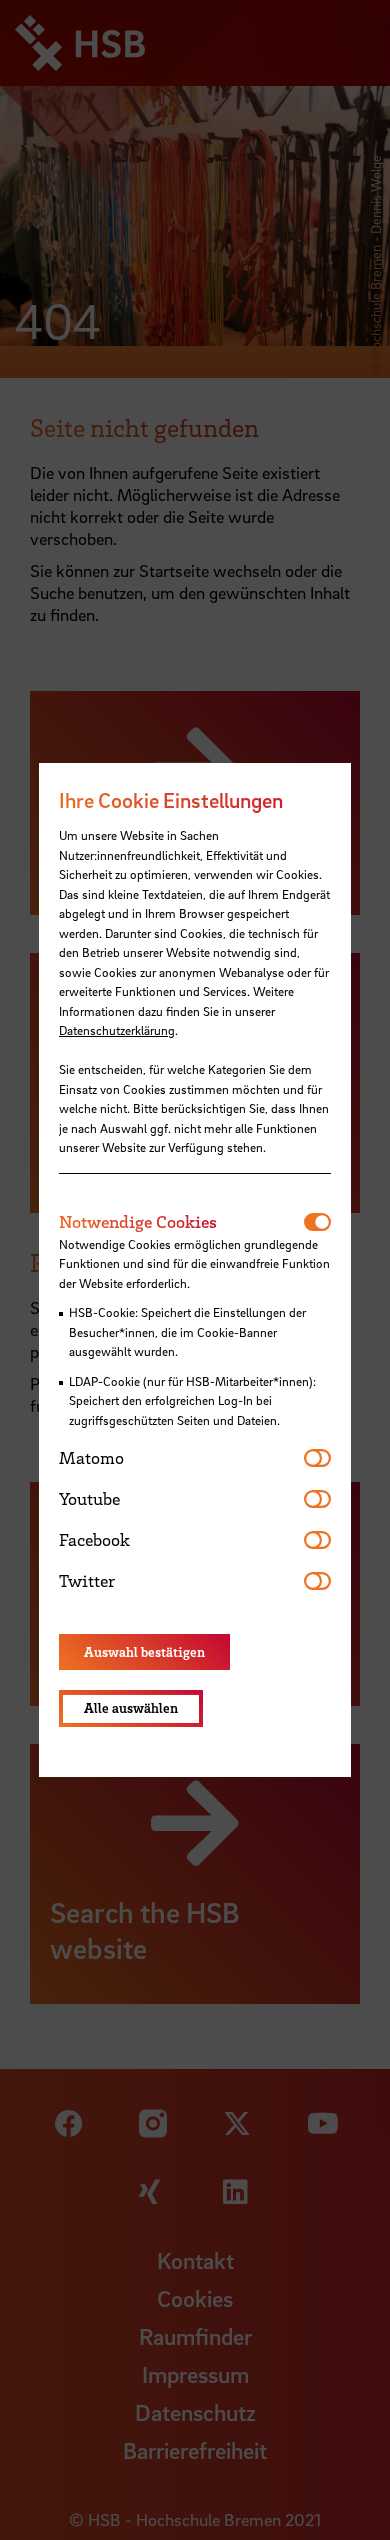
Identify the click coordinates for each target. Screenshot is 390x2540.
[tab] (181, 1222)
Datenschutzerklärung (117, 1030)
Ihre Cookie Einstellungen (171, 800)
